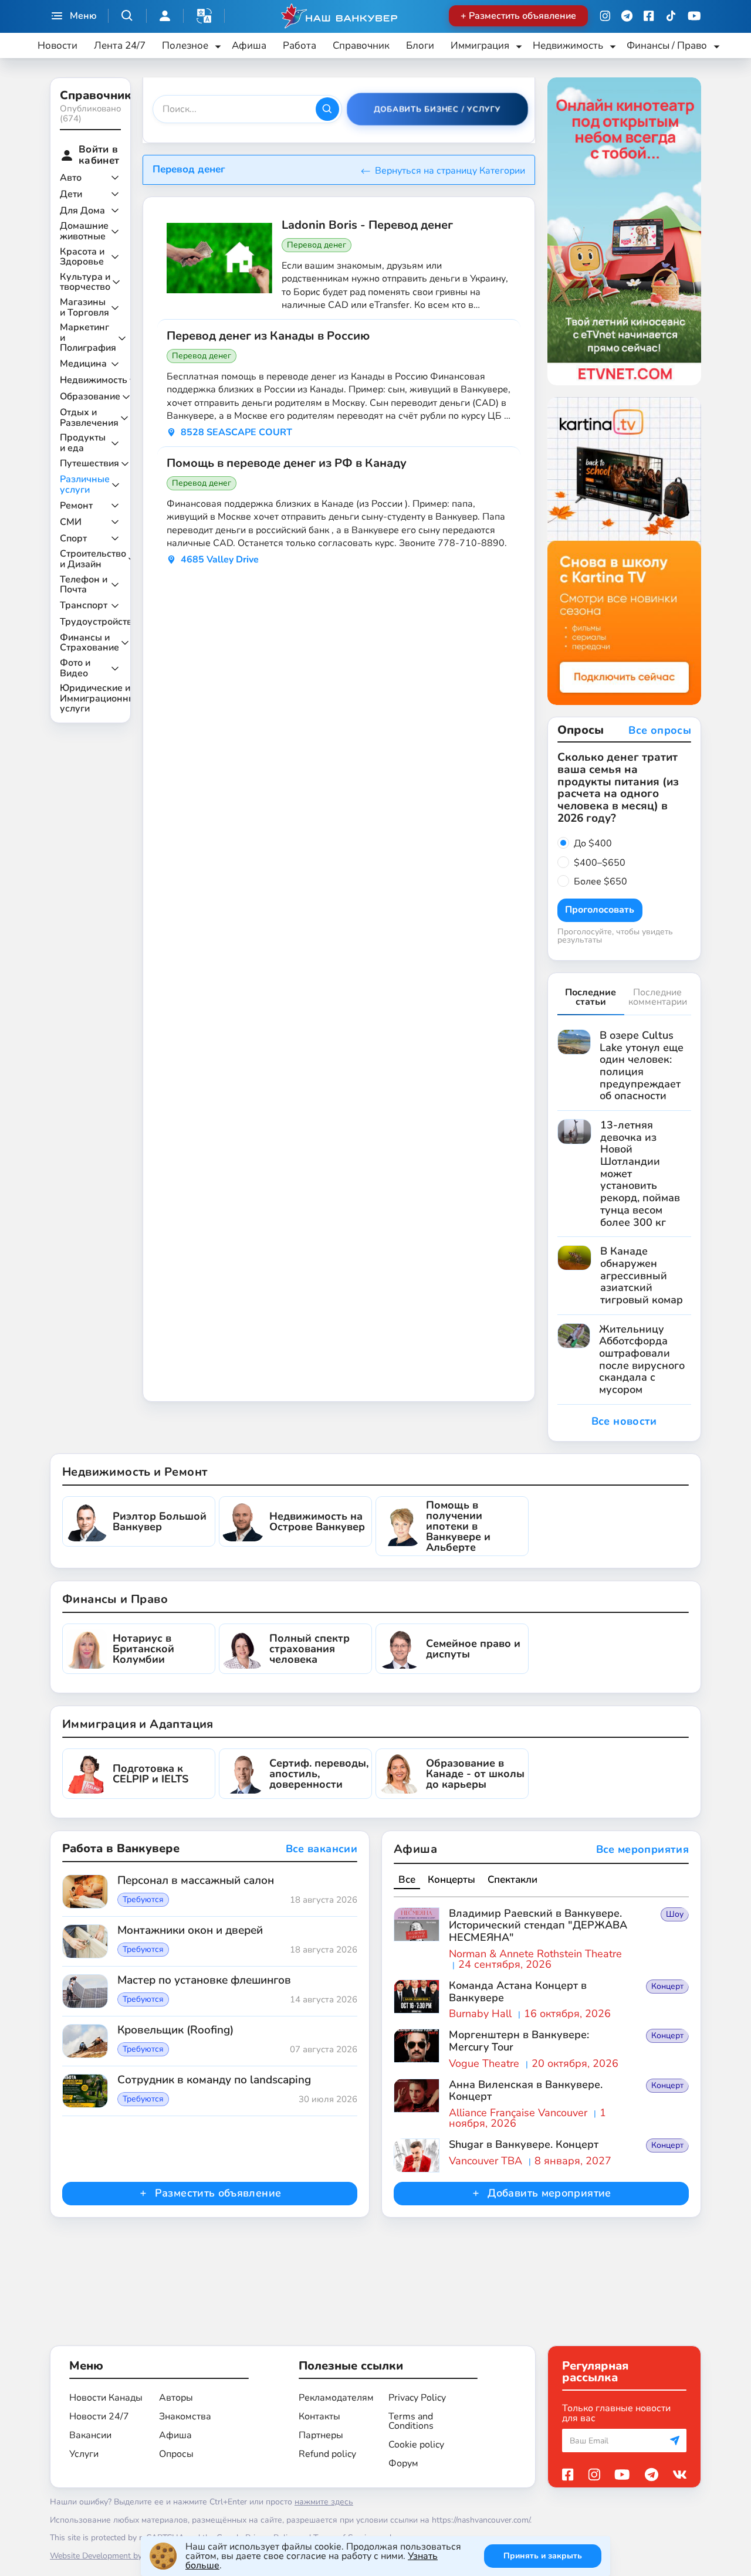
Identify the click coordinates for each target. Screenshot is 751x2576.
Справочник (361, 45)
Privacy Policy (417, 2398)
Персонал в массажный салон (196, 1881)
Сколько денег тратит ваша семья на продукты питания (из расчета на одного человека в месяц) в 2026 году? (618, 788)
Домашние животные (84, 231)
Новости (57, 45)
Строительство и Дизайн (93, 559)
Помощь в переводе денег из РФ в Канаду (287, 463)
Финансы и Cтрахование (89, 643)
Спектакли (512, 1880)
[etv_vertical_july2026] (625, 231)
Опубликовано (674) (90, 113)
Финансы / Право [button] (667, 45)
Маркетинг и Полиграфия (88, 338)
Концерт (667, 1986)
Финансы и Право (115, 1599)
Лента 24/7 (120, 45)
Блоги (420, 45)
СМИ (71, 523)
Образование (90, 397)
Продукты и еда (83, 443)
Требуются (143, 1900)
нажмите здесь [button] (324, 2502)
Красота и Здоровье (82, 257)
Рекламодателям (336, 2398)
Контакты (319, 2416)
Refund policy (327, 2454)
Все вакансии (322, 1849)
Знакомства (185, 2416)
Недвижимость (94, 381)
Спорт (73, 539)
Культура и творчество (85, 282)
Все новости (624, 1421)
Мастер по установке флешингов (204, 1981)
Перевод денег (317, 245)
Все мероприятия (642, 1850)
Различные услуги (85, 485)
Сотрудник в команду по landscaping (214, 2080)
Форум (403, 2463)
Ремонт (76, 506)
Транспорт (84, 606)
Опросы (176, 2454)
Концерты (451, 1880)
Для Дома (82, 211)
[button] (204, 16)
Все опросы (660, 731)
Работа (300, 45)
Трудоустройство (99, 622)
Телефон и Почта (84, 585)
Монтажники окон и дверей (190, 1931)
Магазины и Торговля (84, 308)
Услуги (84, 2454)
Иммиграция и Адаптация (138, 1724)
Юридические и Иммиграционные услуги (100, 699)
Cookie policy (416, 2445)
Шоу (675, 1914)
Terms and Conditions (411, 2421)
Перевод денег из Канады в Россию (268, 336)
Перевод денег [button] (189, 169)
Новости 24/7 (99, 2416)
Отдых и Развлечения (89, 418)
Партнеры (321, 2435)
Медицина (83, 364)
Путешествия (89, 464)
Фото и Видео (75, 668)
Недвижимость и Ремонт (135, 1472)
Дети (71, 195)
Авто (71, 178)
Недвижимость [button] (568, 45)
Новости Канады (106, 2398)
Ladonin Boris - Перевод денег (367, 225)
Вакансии (90, 2435)
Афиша (249, 45)
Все (407, 1880)
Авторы (176, 2398)
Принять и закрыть (543, 2556)
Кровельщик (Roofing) (175, 2031)
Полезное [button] (185, 45)
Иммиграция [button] (480, 45)
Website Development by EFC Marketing (124, 2556)
